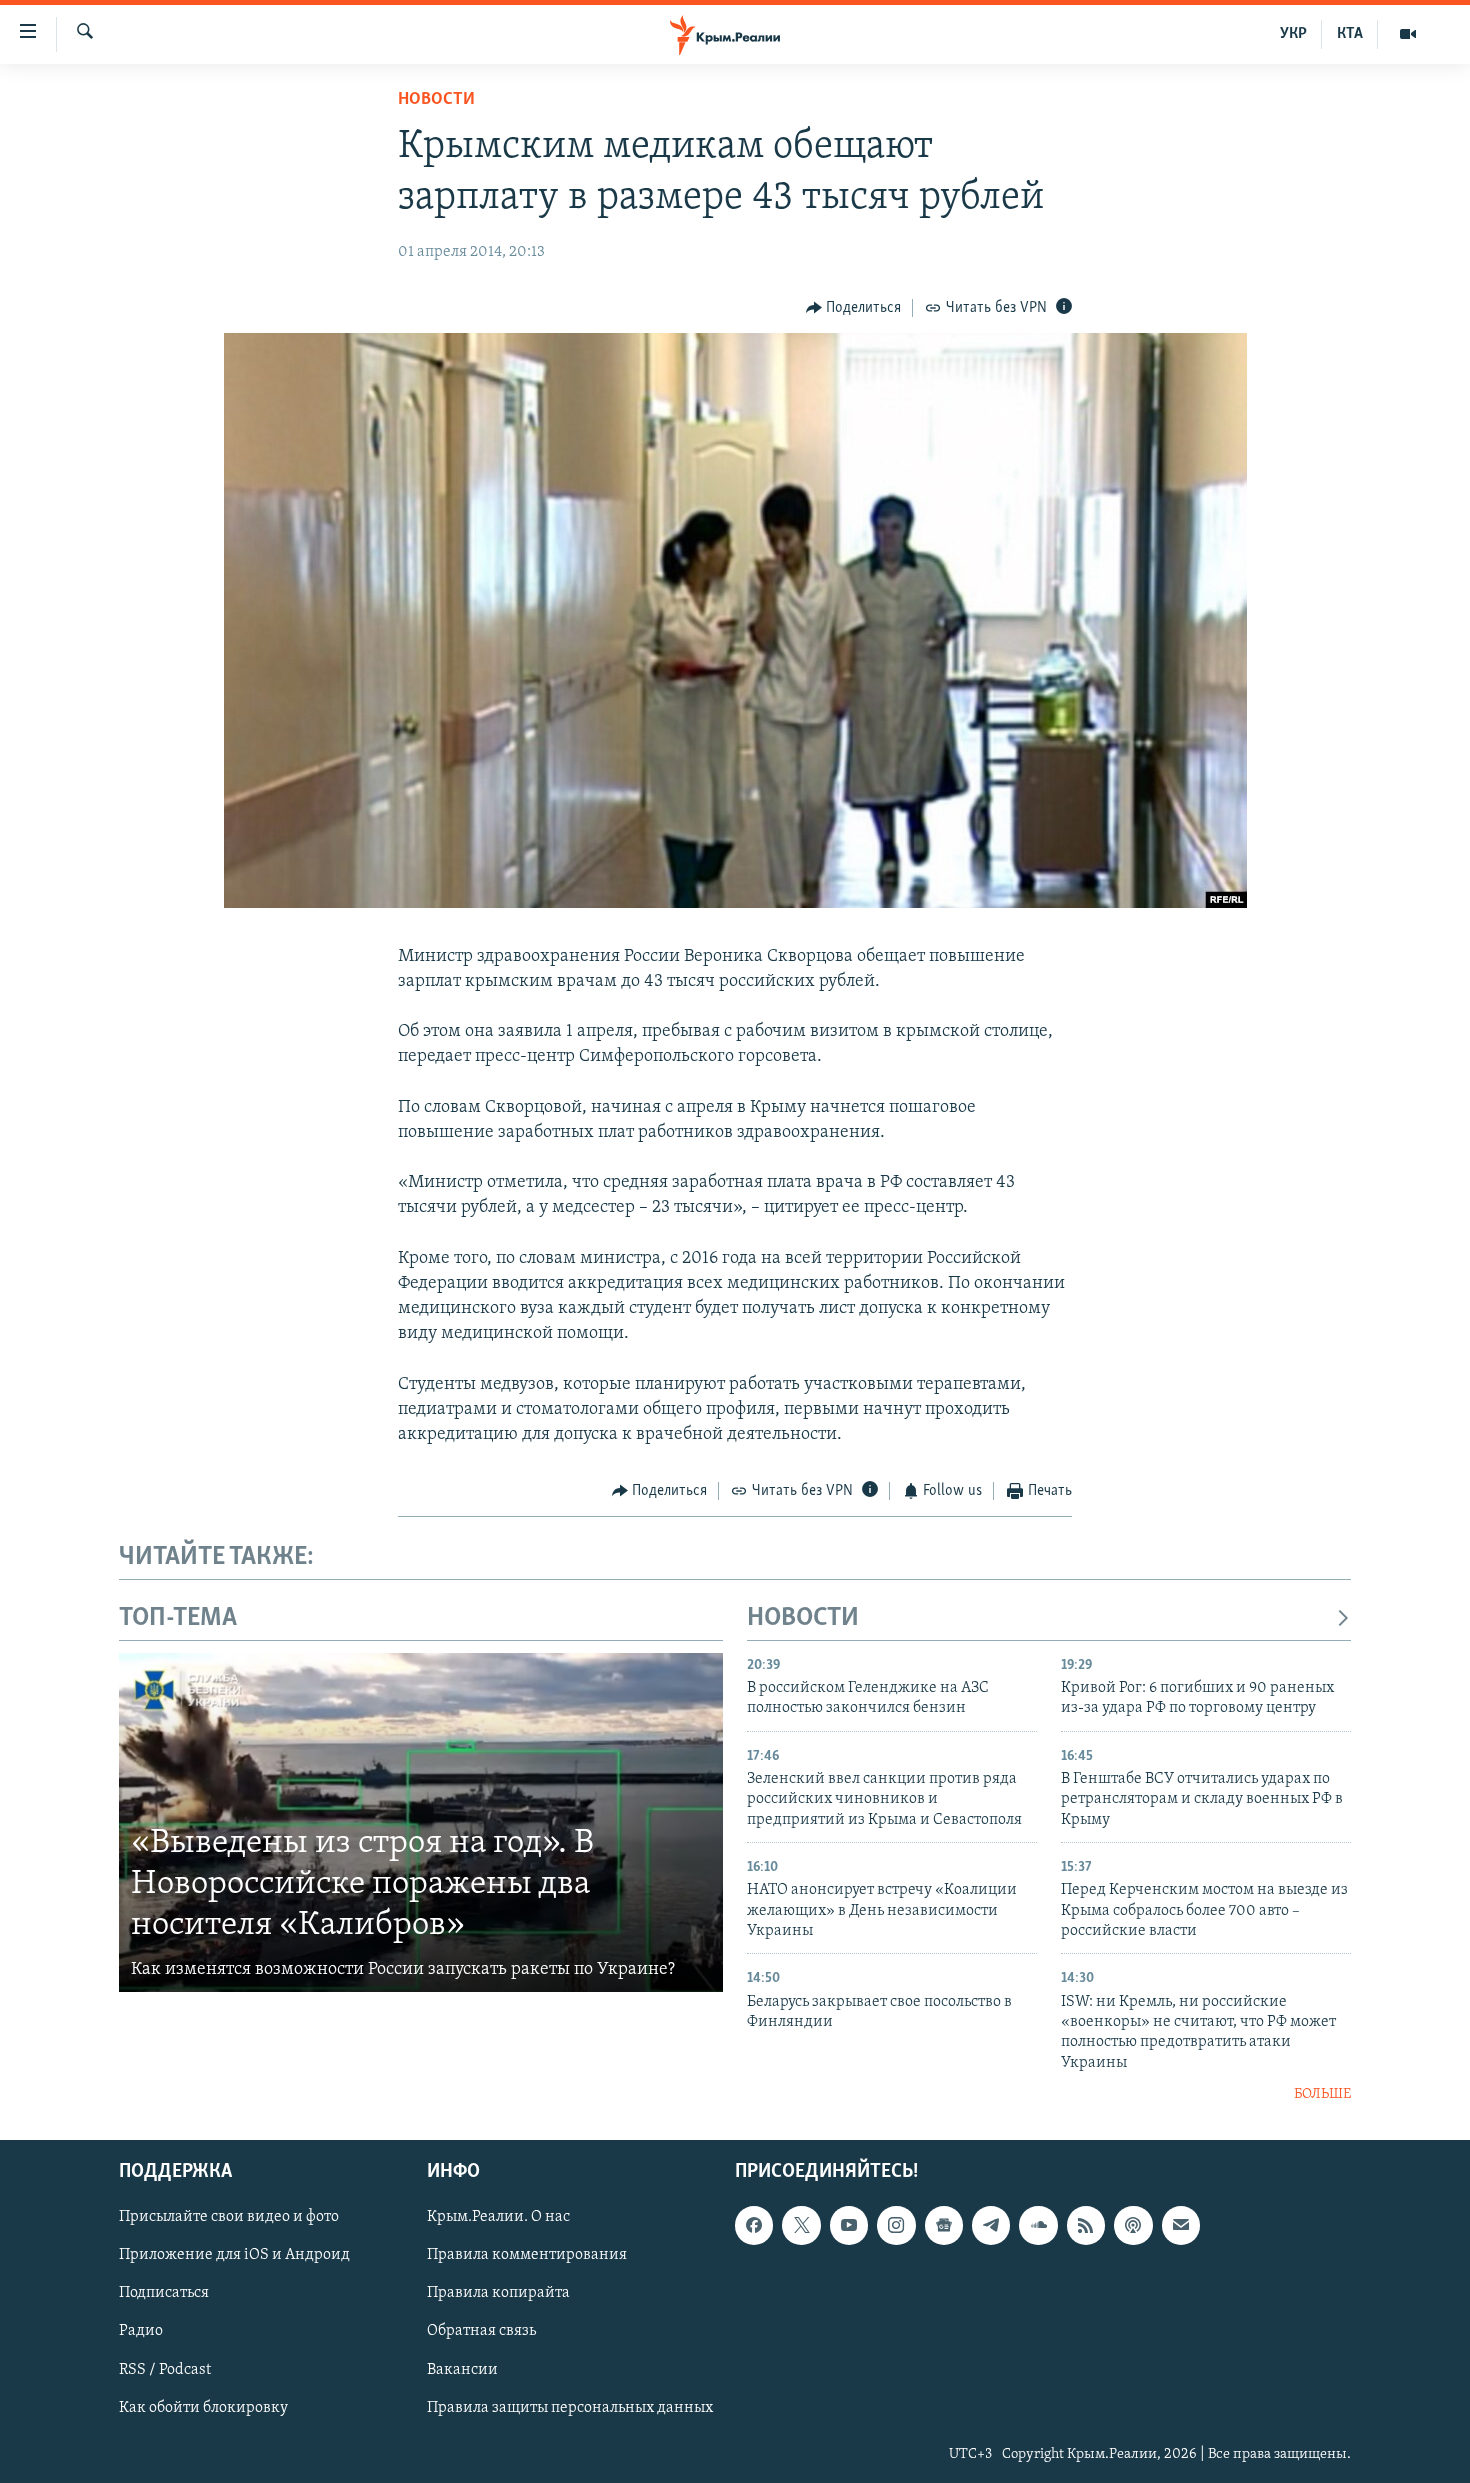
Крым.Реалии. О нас (498, 2217)
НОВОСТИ (803, 1618)
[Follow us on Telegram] (991, 2225)
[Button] (854, 308)
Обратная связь (481, 2331)
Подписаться (164, 2293)
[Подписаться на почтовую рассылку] (1181, 2225)
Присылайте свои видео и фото (229, 2217)
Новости (436, 100)
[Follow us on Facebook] (754, 2225)
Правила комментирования (527, 2255)
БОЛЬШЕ (1322, 2094)
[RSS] (1086, 2225)
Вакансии (462, 2369)
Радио (141, 2331)
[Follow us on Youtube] (849, 2225)
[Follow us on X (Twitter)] (801, 2225)
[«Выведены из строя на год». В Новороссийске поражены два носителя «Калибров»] (421, 1823)
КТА (1350, 34)
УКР (1293, 34)
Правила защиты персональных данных (570, 2407)
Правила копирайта (498, 2293)
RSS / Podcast (165, 2369)
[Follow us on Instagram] (896, 2225)
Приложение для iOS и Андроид (234, 2255)
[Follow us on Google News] (944, 2225)
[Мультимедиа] (1408, 34)
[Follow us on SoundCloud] (1038, 2225)
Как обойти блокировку (203, 2407)
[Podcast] (1133, 2225)
